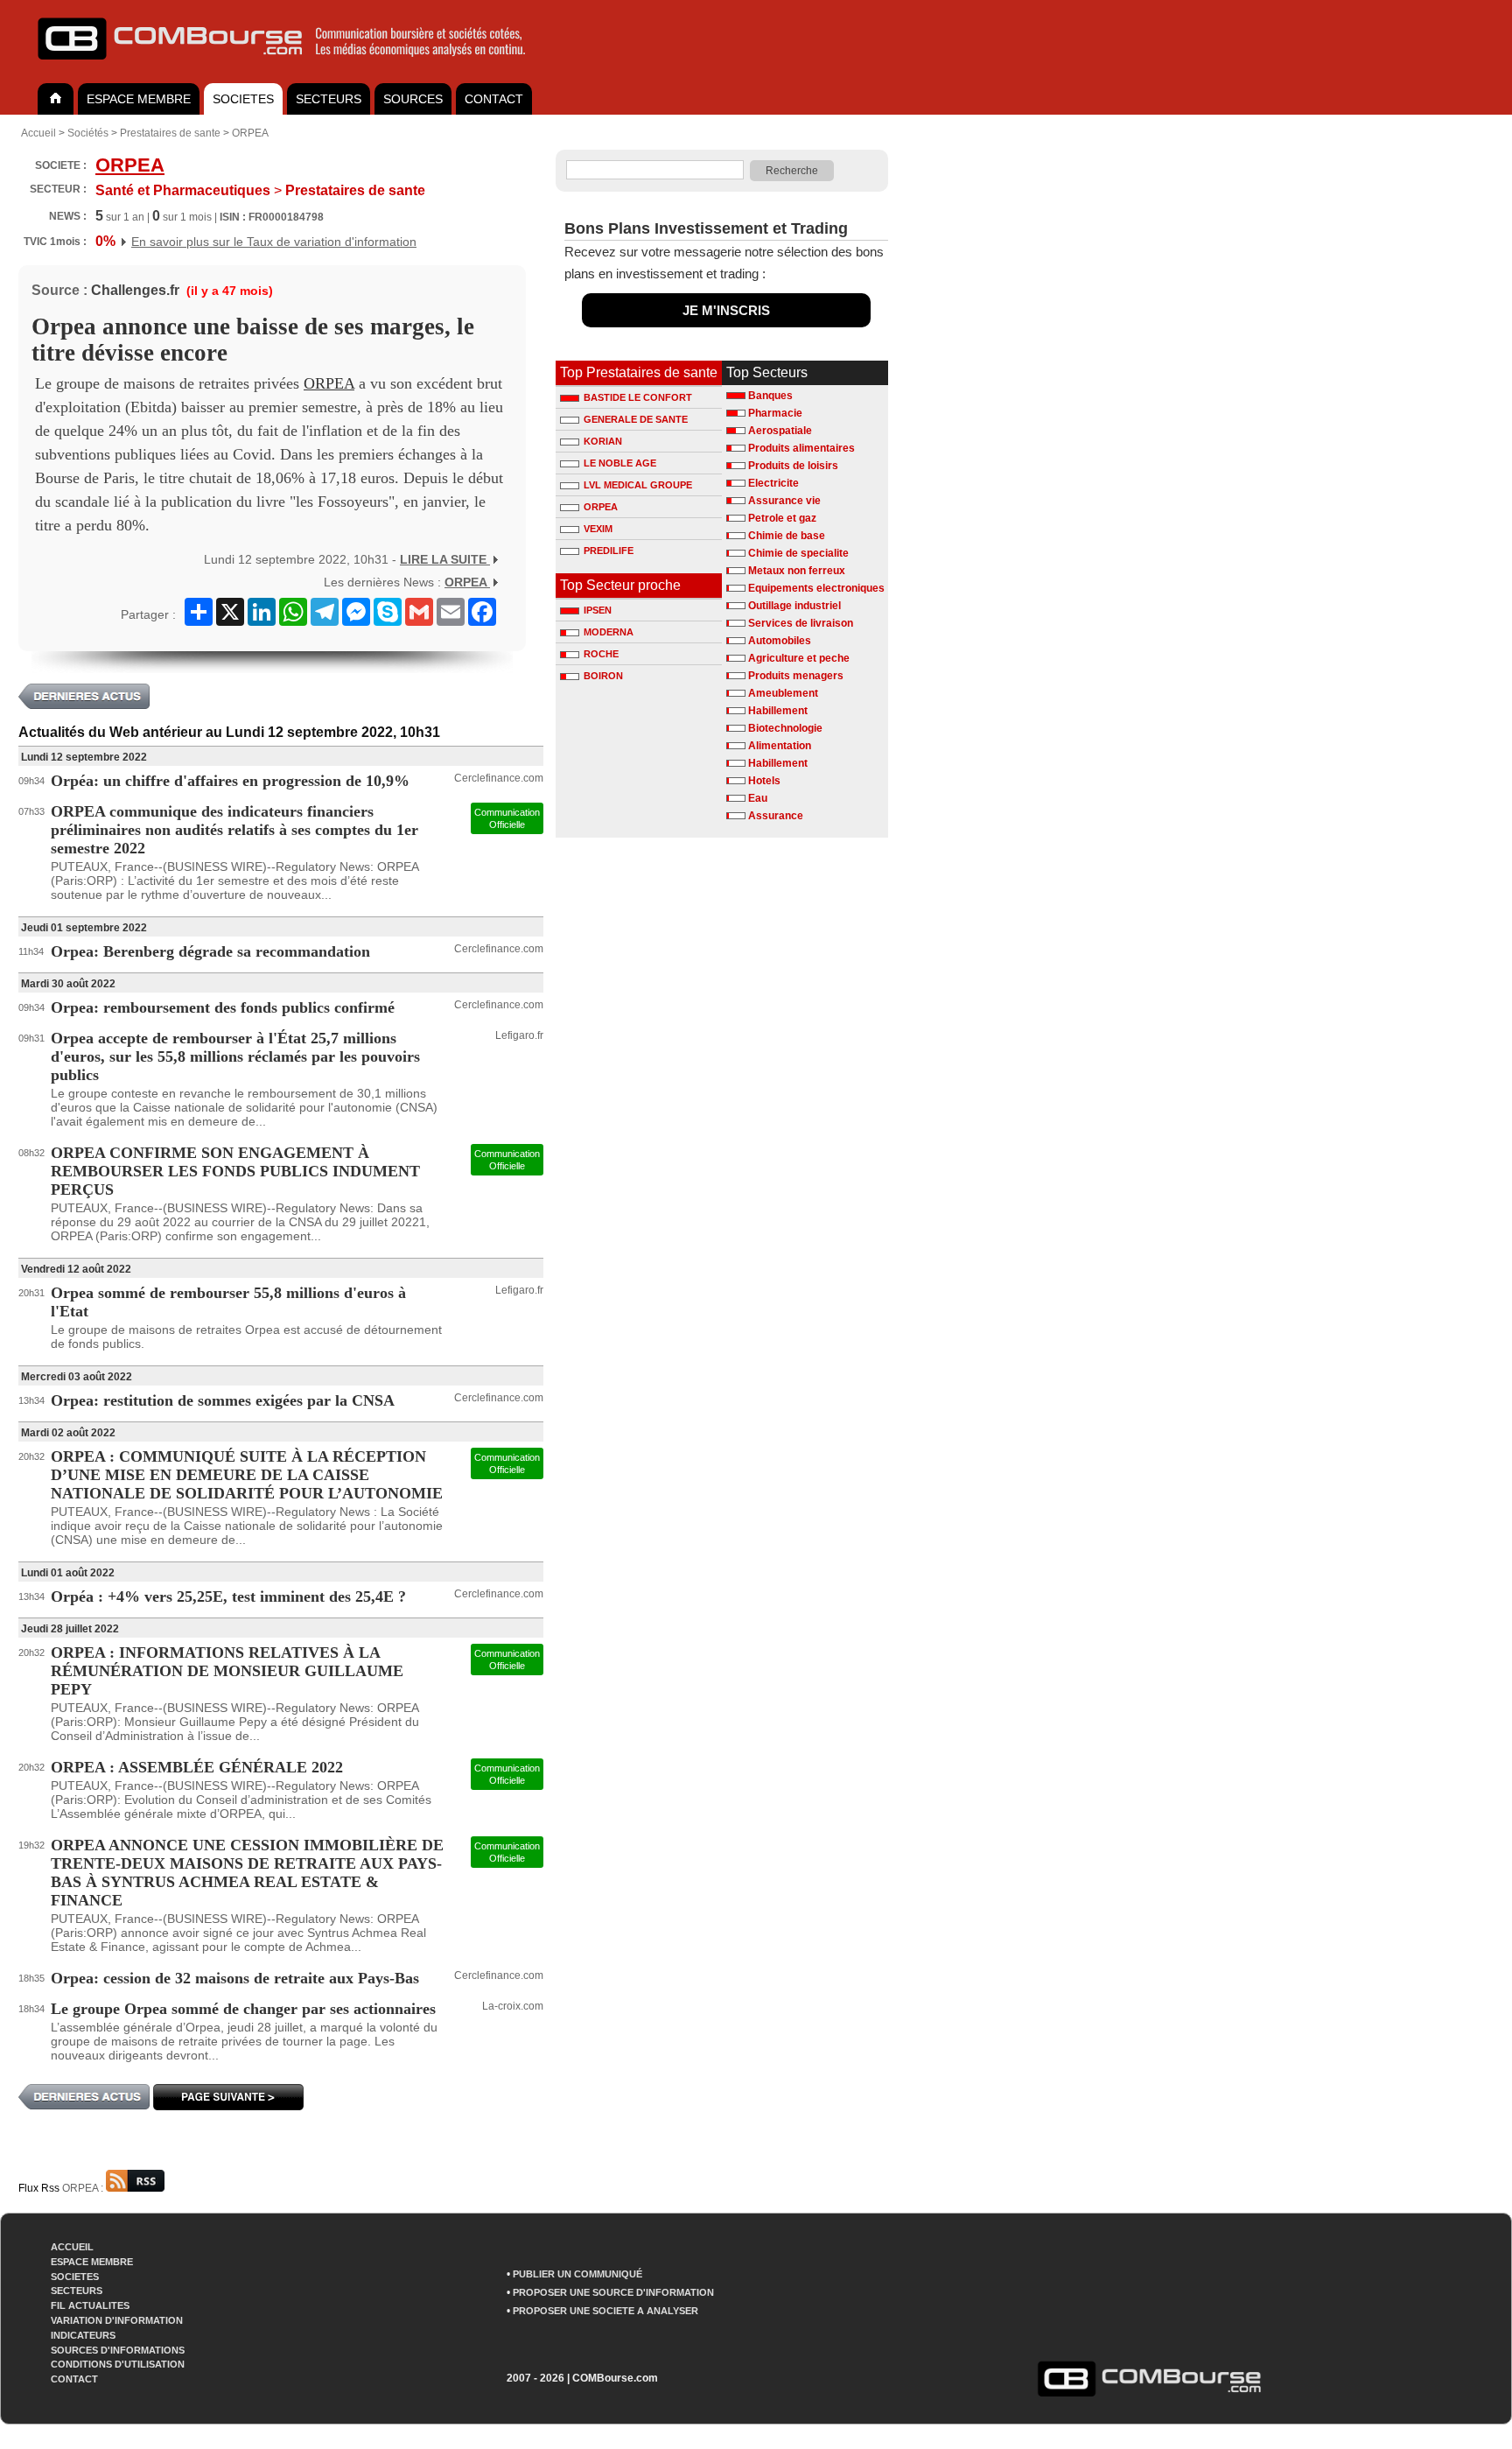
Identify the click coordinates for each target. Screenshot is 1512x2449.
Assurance (776, 816)
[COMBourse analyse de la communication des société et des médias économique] (293, 67)
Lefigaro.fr (519, 1035)
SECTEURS (329, 99)
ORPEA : (84, 2188)
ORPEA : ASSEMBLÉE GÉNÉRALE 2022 (197, 1767)
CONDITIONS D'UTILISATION (118, 2364)
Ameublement (783, 693)
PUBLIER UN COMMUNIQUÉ (577, 2274)
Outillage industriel (794, 606)
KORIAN (603, 441)
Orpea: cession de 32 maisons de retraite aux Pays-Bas (235, 1978)
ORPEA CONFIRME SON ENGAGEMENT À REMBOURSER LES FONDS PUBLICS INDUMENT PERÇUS (235, 1171)
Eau (758, 798)
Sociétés (88, 133)
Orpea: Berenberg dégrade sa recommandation (210, 951)
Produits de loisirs (793, 466)
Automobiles (780, 641)
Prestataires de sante (170, 133)
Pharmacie (775, 413)
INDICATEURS (83, 2335)
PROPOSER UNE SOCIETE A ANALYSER (605, 2311)
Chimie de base (787, 536)
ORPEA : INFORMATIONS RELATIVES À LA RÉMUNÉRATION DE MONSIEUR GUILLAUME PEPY (227, 1671)
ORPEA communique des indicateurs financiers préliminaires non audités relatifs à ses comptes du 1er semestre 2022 (234, 830)
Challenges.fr (135, 290)
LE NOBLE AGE (620, 463)
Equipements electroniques (816, 588)
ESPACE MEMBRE (139, 99)
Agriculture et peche (799, 658)
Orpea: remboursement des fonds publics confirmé (223, 1007)
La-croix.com (513, 2006)
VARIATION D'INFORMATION (117, 2320)
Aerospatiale (780, 431)
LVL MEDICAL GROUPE (638, 485)
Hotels (764, 781)
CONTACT (494, 99)
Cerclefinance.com (499, 778)
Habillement (778, 711)
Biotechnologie (785, 728)
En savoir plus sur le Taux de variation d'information (274, 242)
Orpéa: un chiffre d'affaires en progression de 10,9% (230, 781)
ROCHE (601, 654)
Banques (770, 396)
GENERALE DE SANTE (636, 419)
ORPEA (250, 133)
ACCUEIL (72, 2247)
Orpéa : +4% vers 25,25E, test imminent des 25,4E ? (228, 1596)
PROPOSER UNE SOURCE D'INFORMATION (613, 2292)
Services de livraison (801, 623)
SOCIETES (243, 99)
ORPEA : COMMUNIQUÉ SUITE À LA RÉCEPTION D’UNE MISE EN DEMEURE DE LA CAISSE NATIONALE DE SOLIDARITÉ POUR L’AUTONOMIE (247, 1475)
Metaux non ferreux (797, 571)
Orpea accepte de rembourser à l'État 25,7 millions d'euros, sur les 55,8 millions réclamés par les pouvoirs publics (235, 1056)
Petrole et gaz (782, 518)
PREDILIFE (609, 551)
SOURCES (413, 99)
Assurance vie (784, 501)
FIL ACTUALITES (90, 2305)
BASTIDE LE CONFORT (638, 397)
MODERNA (609, 632)
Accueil (38, 133)
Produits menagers (796, 676)
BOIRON (603, 676)
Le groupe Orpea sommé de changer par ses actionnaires (243, 2009)
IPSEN (598, 610)
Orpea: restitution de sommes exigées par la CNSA (223, 1400)
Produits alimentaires (801, 448)
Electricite (773, 483)
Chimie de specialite (798, 553)
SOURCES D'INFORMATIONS (118, 2350)
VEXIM (598, 529)
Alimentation (780, 746)
